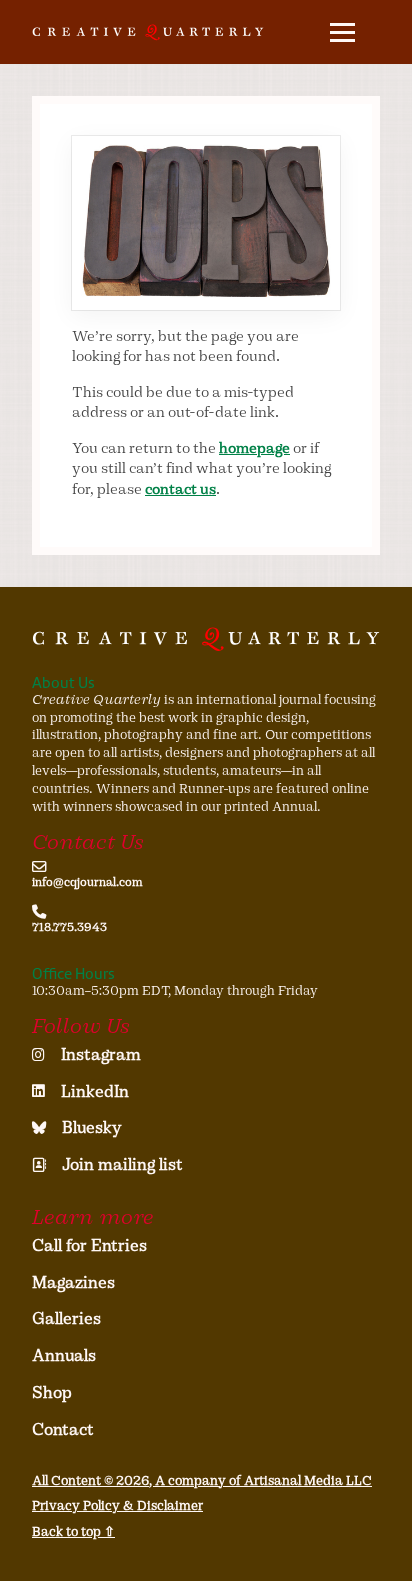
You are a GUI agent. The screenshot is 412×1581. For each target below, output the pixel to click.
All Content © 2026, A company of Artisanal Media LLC (202, 1480)
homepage (254, 448)
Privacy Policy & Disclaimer (117, 1505)
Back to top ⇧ (73, 1531)
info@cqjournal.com (87, 882)
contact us (180, 489)
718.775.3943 (69, 927)
